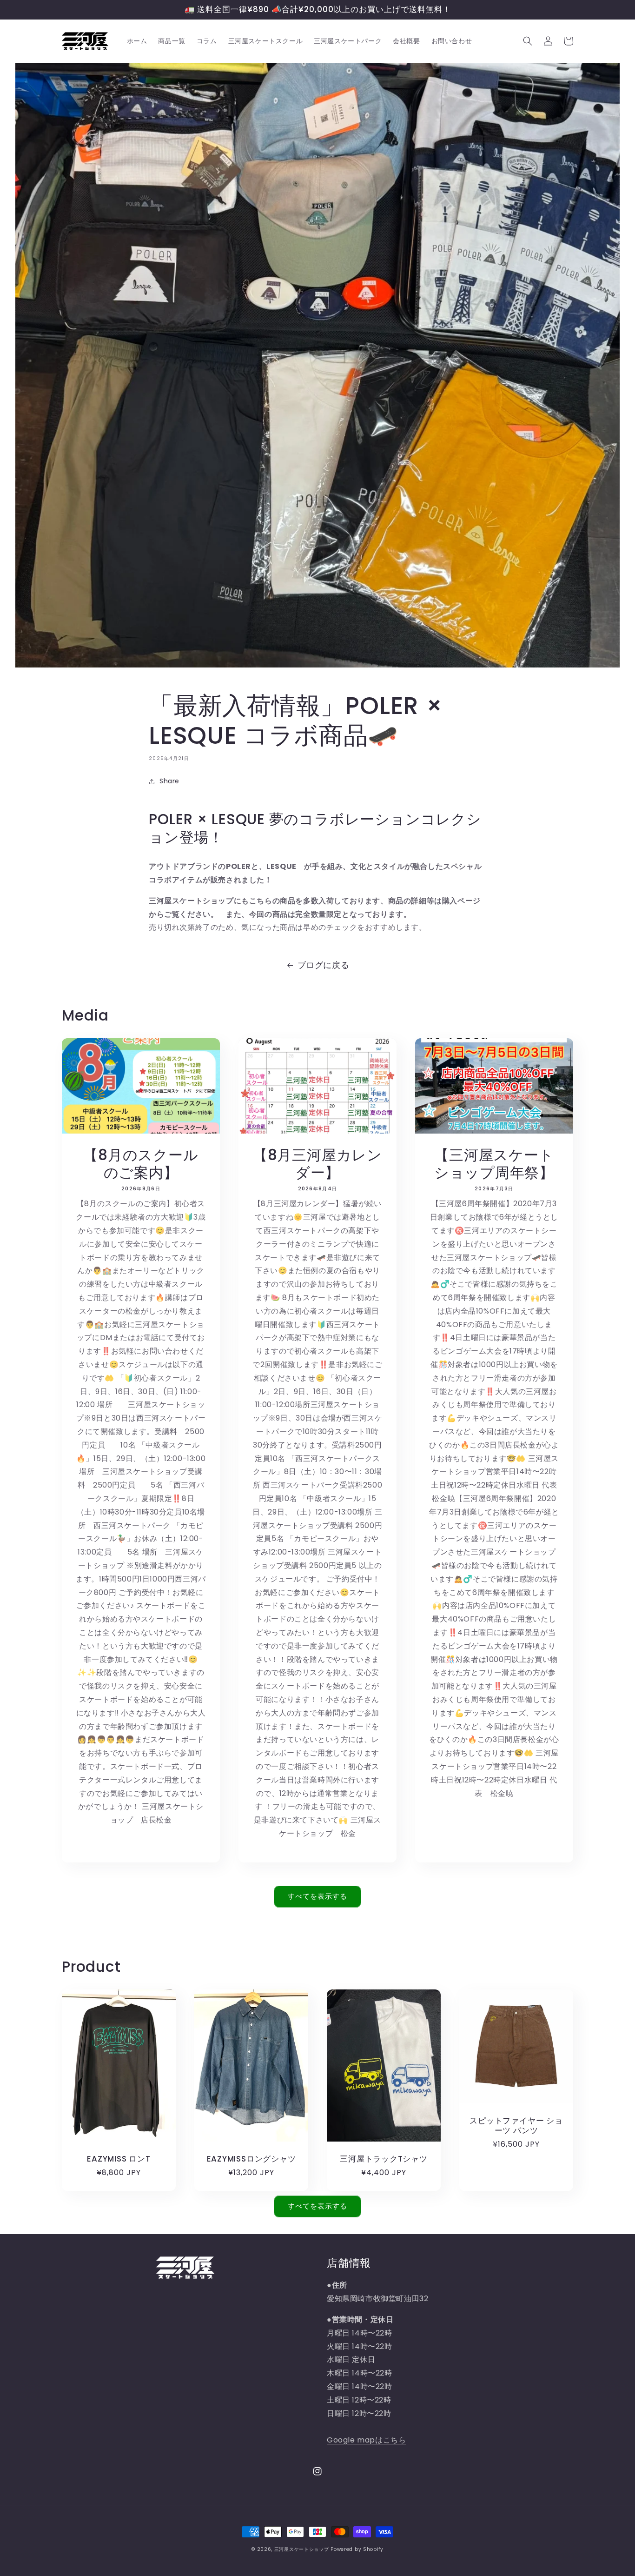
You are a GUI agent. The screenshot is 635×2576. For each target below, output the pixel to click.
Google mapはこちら (366, 2440)
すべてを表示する (317, 1896)
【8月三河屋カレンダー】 (317, 1164)
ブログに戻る (324, 965)
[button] (528, 41)
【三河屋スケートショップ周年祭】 (494, 1164)
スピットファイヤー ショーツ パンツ (516, 2126)
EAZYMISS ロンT (119, 2159)
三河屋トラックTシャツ (384, 2159)
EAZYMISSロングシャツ (251, 2159)
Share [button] (169, 781)
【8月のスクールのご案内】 (141, 1164)
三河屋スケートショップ (302, 2549)
